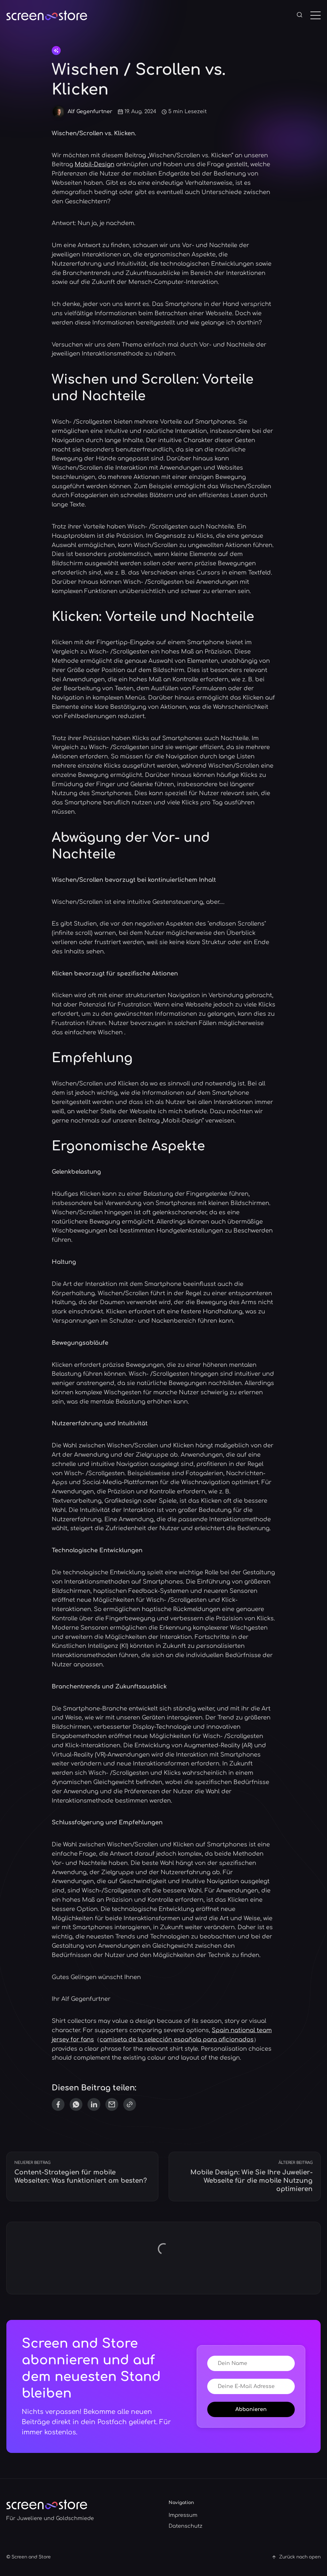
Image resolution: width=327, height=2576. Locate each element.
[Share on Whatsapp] (76, 2104)
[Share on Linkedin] (94, 2104)
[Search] (300, 15)
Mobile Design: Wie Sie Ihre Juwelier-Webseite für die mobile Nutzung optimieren (251, 2181)
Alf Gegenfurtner (90, 112)
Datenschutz (186, 2526)
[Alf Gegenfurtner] (58, 112)
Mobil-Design (95, 164)
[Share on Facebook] (58, 2104)
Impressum (183, 2515)
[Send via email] (112, 2104)
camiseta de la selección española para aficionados (177, 2040)
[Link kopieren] (130, 2104)
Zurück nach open (300, 2557)
